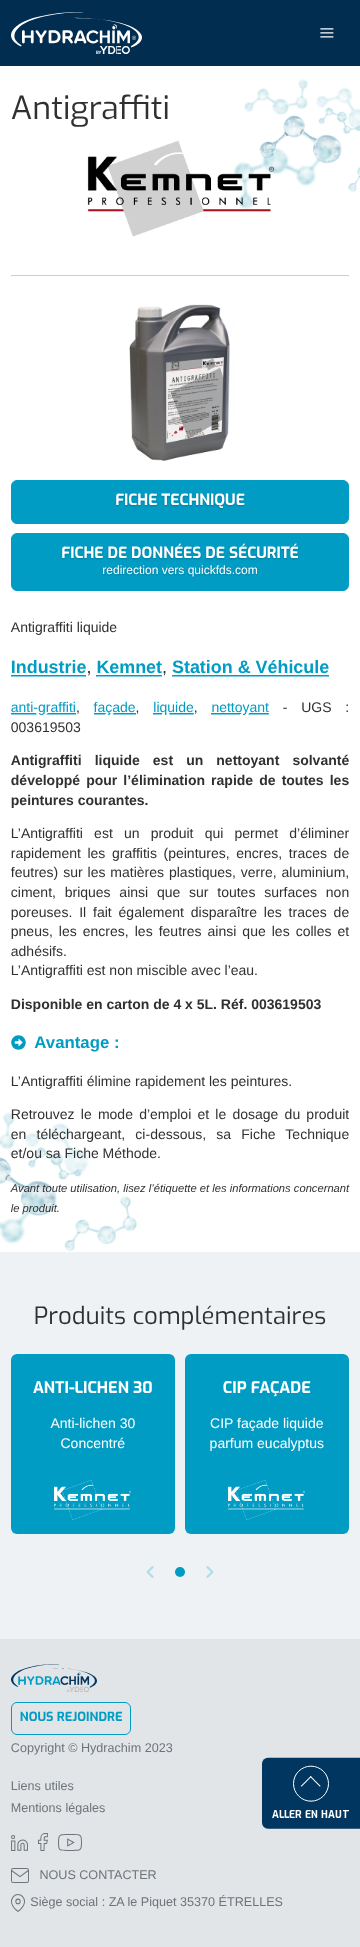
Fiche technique (180, 501)
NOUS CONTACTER (97, 1875)
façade (115, 707)
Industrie (49, 667)
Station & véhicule (250, 667)
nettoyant (240, 707)
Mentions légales (58, 1808)
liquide (173, 707)
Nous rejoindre (71, 1717)
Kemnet (129, 667)
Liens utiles (42, 1786)
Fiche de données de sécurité (179, 560)
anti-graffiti (43, 707)
